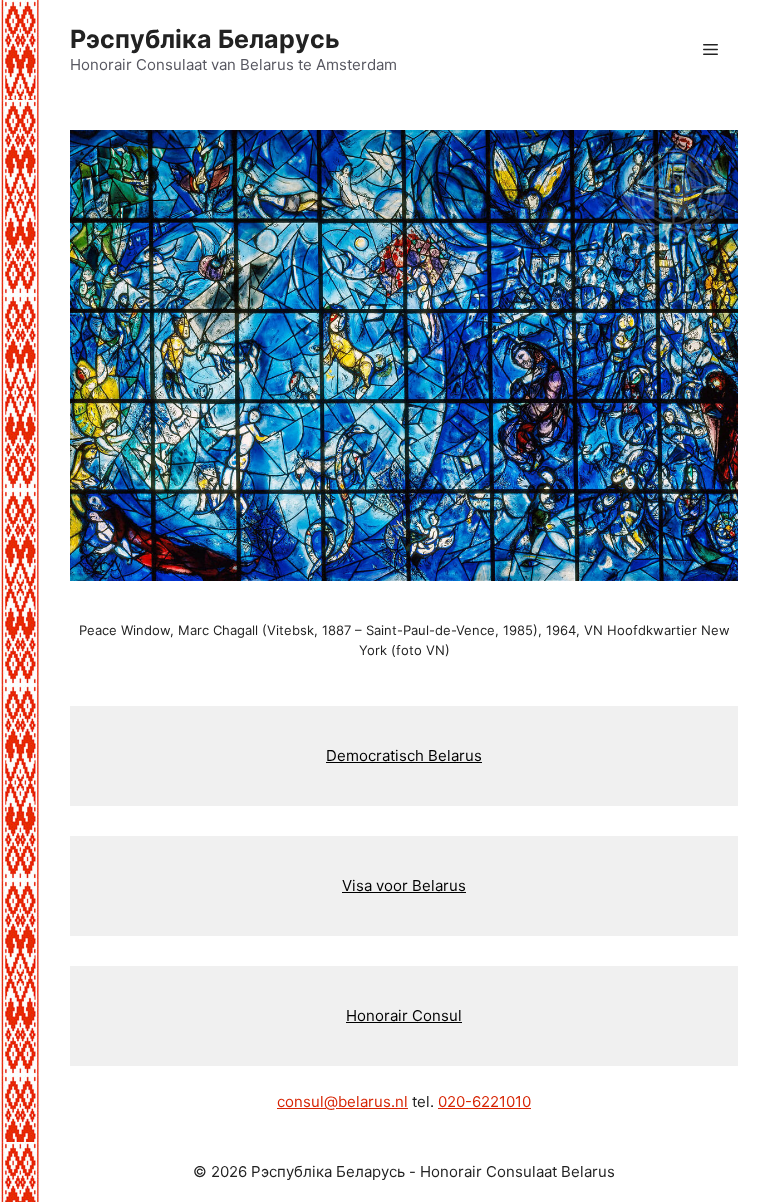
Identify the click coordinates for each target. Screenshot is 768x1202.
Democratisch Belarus (404, 755)
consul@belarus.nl (342, 1101)
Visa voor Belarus (404, 885)
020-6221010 (484, 1101)
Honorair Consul (404, 1015)
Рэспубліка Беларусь (205, 39)
